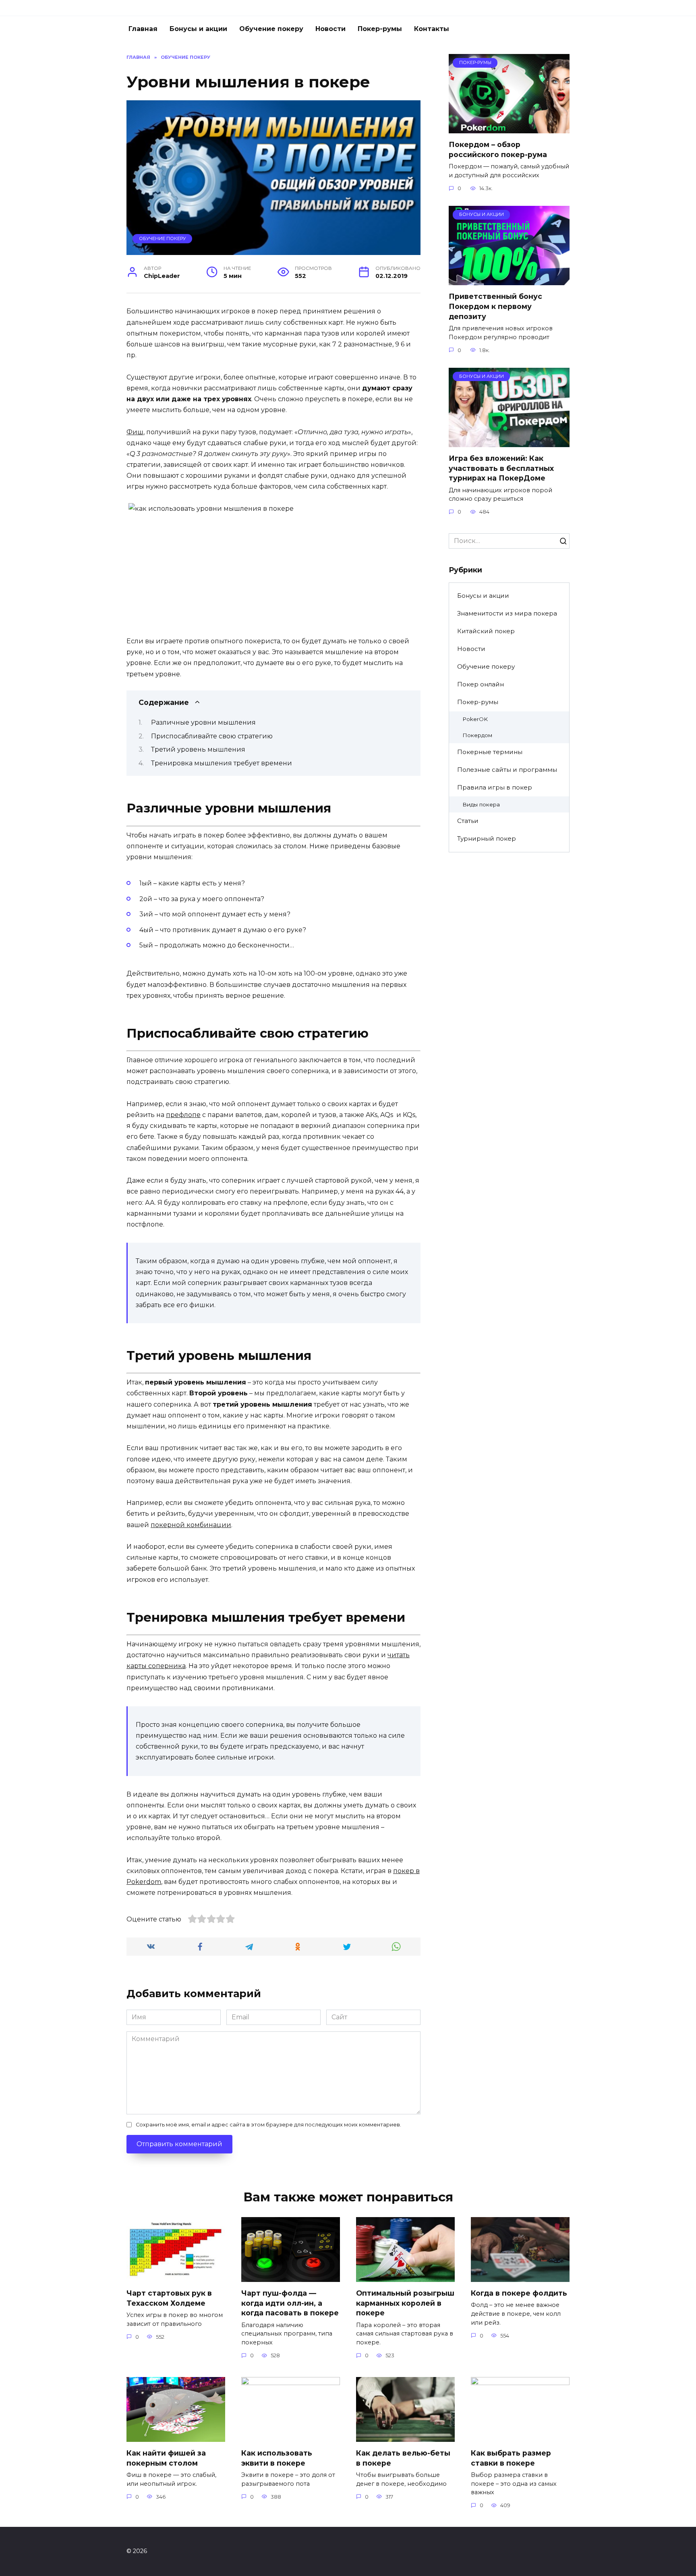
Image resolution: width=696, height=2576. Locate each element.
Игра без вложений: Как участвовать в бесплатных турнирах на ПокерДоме (501, 468)
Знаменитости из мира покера (507, 613)
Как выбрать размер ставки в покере (511, 2458)
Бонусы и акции (198, 29)
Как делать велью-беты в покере (403, 2458)
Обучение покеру (271, 29)
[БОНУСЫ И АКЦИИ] (509, 280)
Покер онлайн (481, 684)
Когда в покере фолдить (519, 2293)
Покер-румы (380, 29)
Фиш (135, 432)
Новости (330, 29)
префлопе (183, 1115)
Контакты (432, 29)
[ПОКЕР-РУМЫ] (509, 128)
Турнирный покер (487, 838)
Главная (143, 29)
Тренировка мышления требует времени (222, 763)
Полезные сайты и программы (507, 770)
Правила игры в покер (495, 787)
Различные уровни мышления (203, 722)
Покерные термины (490, 752)
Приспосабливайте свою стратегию (212, 736)
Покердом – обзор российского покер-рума (498, 149)
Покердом (477, 735)
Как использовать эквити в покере (277, 2458)
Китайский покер (486, 631)
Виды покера (481, 804)
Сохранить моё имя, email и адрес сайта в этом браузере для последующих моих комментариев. (268, 2125)
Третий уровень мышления (198, 749)
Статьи (468, 821)
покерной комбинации (191, 1525)
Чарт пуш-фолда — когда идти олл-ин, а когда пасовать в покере (290, 2303)
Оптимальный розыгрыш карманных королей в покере (405, 2303)
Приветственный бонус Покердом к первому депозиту (495, 306)
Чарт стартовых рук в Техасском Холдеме (169, 2298)
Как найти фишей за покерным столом (166, 2458)
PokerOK (475, 719)
